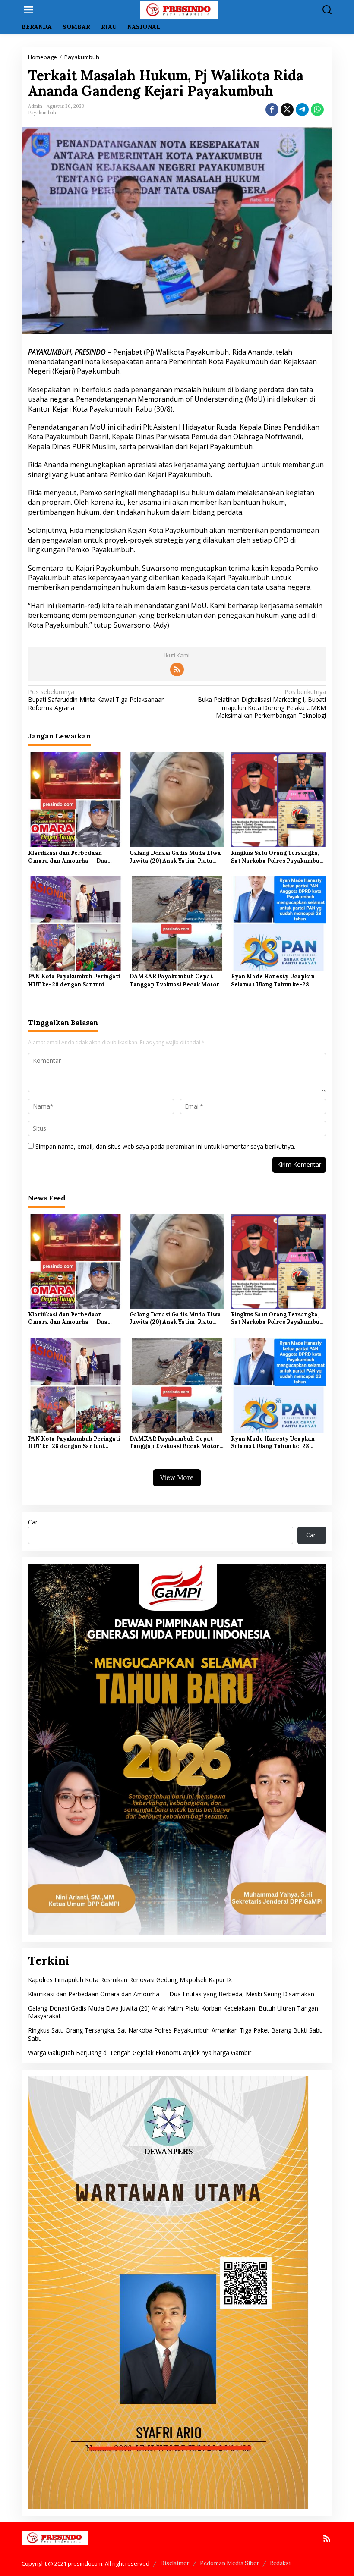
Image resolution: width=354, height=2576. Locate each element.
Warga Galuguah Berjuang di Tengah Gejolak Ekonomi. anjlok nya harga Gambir (140, 2053)
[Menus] (28, 10)
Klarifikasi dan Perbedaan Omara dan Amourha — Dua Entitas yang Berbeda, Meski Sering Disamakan (69, 857)
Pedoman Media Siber (229, 2563)
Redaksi (280, 2563)
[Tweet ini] (287, 110)
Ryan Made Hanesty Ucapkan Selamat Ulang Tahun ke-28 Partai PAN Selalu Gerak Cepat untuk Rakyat (274, 980)
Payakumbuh (42, 113)
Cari (33, 1522)
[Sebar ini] (272, 110)
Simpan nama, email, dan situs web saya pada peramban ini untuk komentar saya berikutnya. (165, 1146)
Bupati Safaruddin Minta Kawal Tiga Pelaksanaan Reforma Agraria (96, 700)
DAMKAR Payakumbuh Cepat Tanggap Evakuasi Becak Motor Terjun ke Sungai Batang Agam (174, 980)
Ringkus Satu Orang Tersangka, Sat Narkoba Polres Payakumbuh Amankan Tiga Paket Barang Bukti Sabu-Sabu (277, 857)
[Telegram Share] (302, 110)
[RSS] (177, 669)
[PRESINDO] (179, 9)
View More (177, 1478)
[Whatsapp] (317, 110)
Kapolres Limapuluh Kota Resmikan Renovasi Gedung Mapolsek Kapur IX (130, 1980)
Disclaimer (175, 2563)
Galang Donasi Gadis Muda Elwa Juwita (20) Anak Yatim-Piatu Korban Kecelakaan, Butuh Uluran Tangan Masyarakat (175, 857)
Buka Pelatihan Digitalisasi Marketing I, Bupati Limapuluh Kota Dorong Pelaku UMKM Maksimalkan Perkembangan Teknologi (262, 704)
